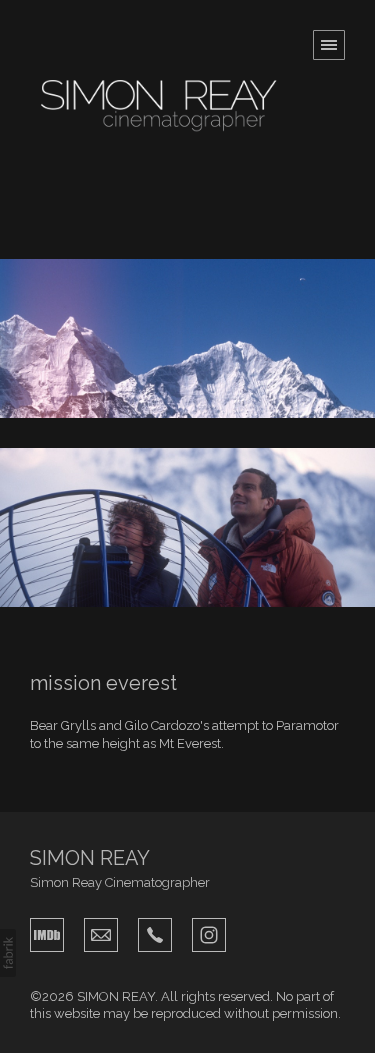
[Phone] (155, 933)
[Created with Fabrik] (8, 953)
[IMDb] (47, 933)
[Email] (101, 933)
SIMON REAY (90, 858)
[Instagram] (209, 933)
